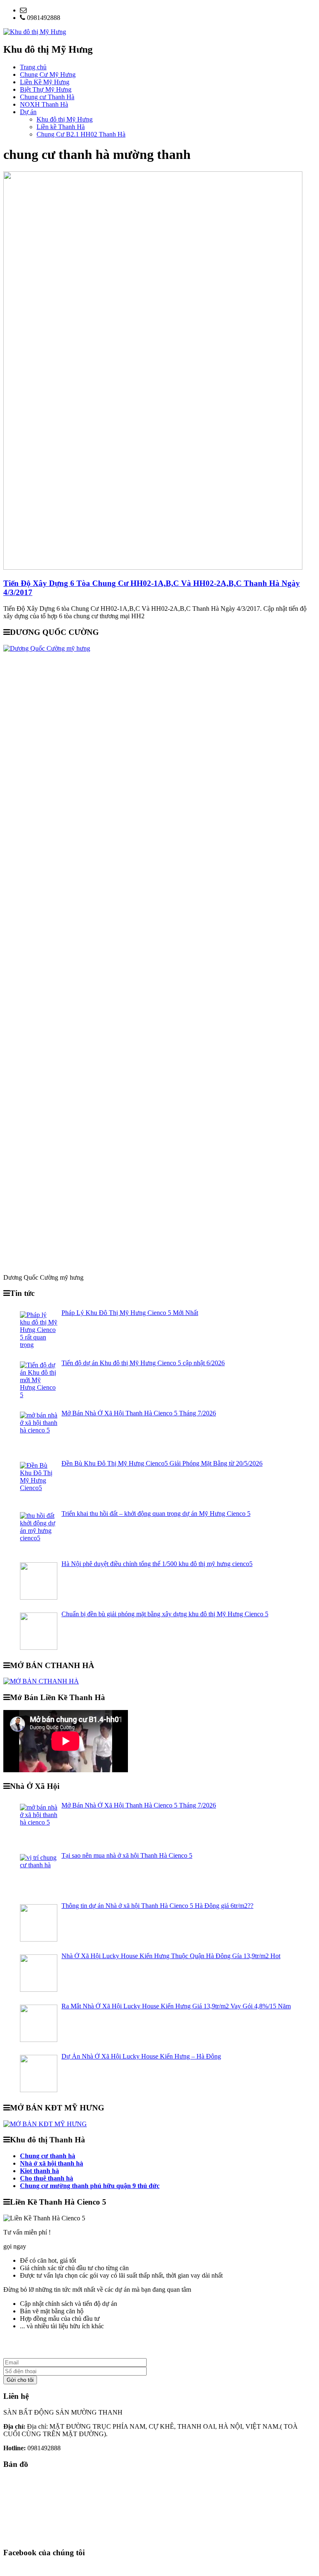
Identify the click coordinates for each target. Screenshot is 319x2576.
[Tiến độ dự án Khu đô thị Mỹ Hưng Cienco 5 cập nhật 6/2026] (39, 1380)
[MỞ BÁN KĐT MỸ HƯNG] (45, 2124)
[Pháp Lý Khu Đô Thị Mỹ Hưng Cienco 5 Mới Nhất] (39, 1330)
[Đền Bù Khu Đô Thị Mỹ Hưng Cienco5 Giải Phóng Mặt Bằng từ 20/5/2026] (39, 1481)
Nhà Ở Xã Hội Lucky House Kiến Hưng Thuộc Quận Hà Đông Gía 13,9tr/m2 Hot (171, 1956)
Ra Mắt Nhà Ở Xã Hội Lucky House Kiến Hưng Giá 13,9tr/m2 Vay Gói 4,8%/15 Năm (176, 2006)
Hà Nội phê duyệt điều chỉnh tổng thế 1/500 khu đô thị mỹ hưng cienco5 (157, 1564)
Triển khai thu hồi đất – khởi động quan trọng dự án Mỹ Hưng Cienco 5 (156, 1514)
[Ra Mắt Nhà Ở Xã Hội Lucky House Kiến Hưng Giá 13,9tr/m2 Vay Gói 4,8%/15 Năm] (39, 2023)
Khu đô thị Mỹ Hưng (65, 119)
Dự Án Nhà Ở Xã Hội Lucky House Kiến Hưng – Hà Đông (141, 2056)
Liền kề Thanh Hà (61, 127)
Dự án (28, 112)
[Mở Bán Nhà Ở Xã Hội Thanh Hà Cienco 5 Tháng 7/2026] (39, 1430)
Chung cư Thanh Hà (47, 97)
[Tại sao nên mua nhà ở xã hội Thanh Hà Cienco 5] (39, 1873)
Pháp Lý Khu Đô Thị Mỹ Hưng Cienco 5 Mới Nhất (130, 1313)
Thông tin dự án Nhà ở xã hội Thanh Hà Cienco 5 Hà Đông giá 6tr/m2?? (157, 1906)
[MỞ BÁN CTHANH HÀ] (41, 1681)
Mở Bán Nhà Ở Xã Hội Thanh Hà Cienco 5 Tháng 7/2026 (139, 1413)
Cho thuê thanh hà (47, 2178)
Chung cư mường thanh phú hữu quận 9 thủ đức (90, 2186)
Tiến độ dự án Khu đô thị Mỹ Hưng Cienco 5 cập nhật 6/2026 (143, 1363)
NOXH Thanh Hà (44, 104)
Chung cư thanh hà (48, 2156)
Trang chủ (33, 67)
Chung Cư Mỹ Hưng (48, 74)
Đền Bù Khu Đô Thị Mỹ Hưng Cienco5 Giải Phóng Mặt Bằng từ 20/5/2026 (162, 1463)
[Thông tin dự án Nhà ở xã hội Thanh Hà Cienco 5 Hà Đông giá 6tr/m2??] (39, 1923)
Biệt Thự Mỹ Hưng (46, 89)
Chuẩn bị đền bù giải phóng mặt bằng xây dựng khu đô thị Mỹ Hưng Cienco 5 (165, 1614)
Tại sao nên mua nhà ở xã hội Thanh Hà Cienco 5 (127, 1855)
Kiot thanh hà (39, 2171)
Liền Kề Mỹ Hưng (45, 82)
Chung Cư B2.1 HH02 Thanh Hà (81, 134)
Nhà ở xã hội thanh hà (52, 2163)
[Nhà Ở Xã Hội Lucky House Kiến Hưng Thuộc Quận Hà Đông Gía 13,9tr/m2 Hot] (39, 1973)
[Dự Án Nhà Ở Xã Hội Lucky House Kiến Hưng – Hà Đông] (39, 2073)
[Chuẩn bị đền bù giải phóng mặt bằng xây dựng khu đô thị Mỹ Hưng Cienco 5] (39, 1631)
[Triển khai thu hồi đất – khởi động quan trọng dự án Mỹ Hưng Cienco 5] (39, 1531)
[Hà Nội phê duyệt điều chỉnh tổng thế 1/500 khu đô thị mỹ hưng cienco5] (39, 1581)
